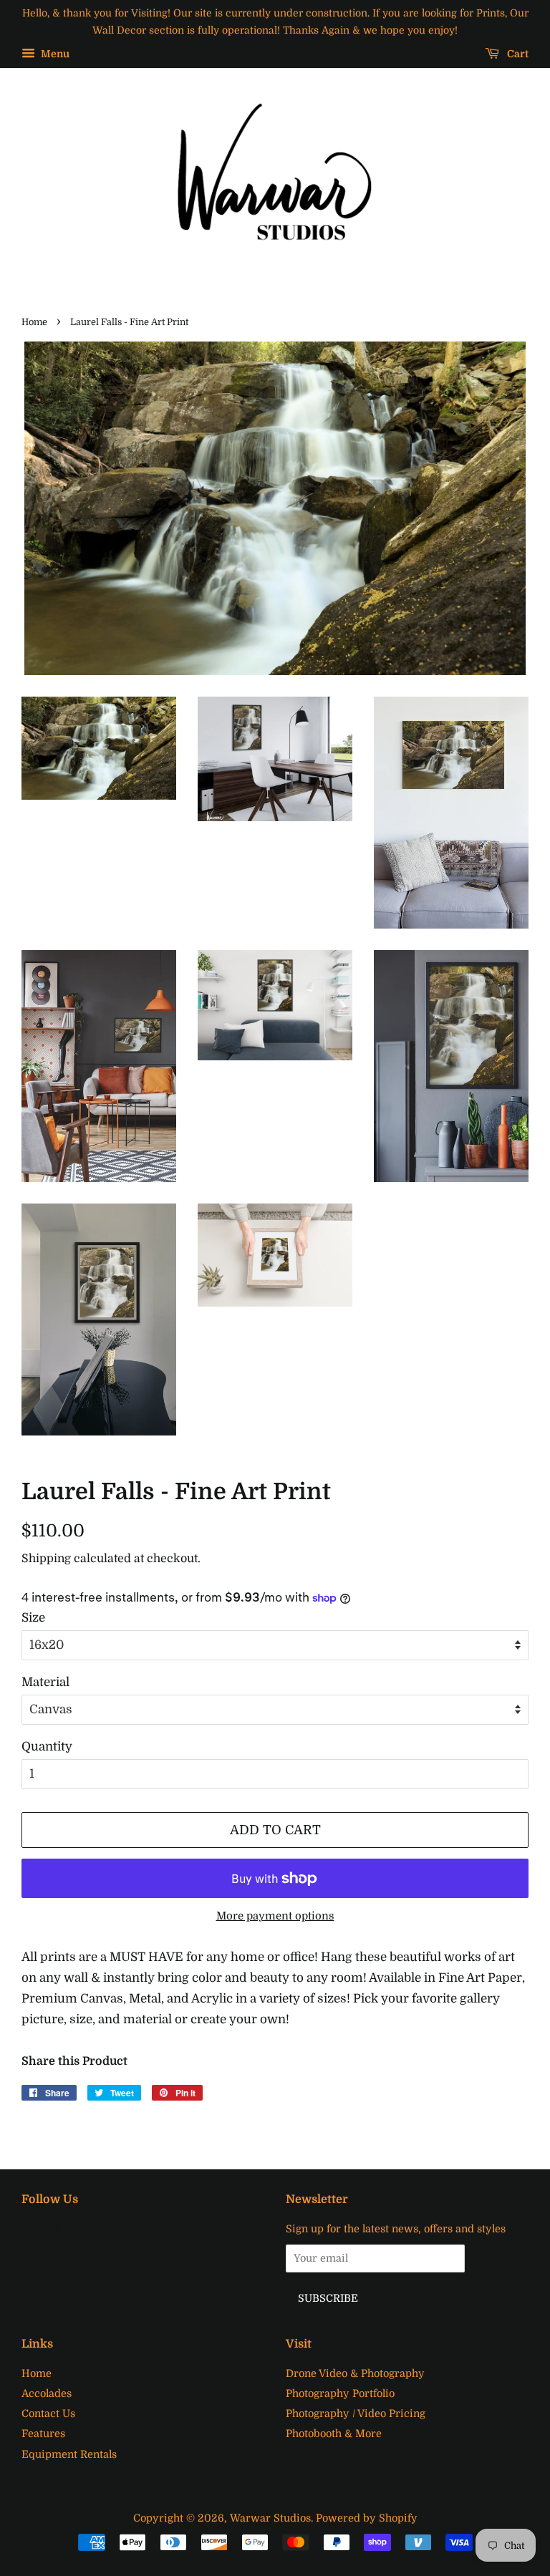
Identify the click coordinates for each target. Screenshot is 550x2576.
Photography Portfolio (340, 2393)
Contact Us (48, 2413)
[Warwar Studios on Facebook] (30, 2232)
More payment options (275, 1916)
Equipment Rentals (69, 2454)
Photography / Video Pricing (356, 2413)
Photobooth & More (334, 2434)
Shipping (46, 1559)
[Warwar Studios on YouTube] (99, 2232)
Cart (517, 54)
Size (33, 1618)
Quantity (47, 1747)
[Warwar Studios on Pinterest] (53, 2232)
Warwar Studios (270, 2518)
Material (45, 1682)
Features (43, 2434)
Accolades (47, 2393)
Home (34, 322)
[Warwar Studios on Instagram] (76, 2232)
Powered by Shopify (367, 2518)
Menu (54, 54)
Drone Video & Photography (355, 2373)
